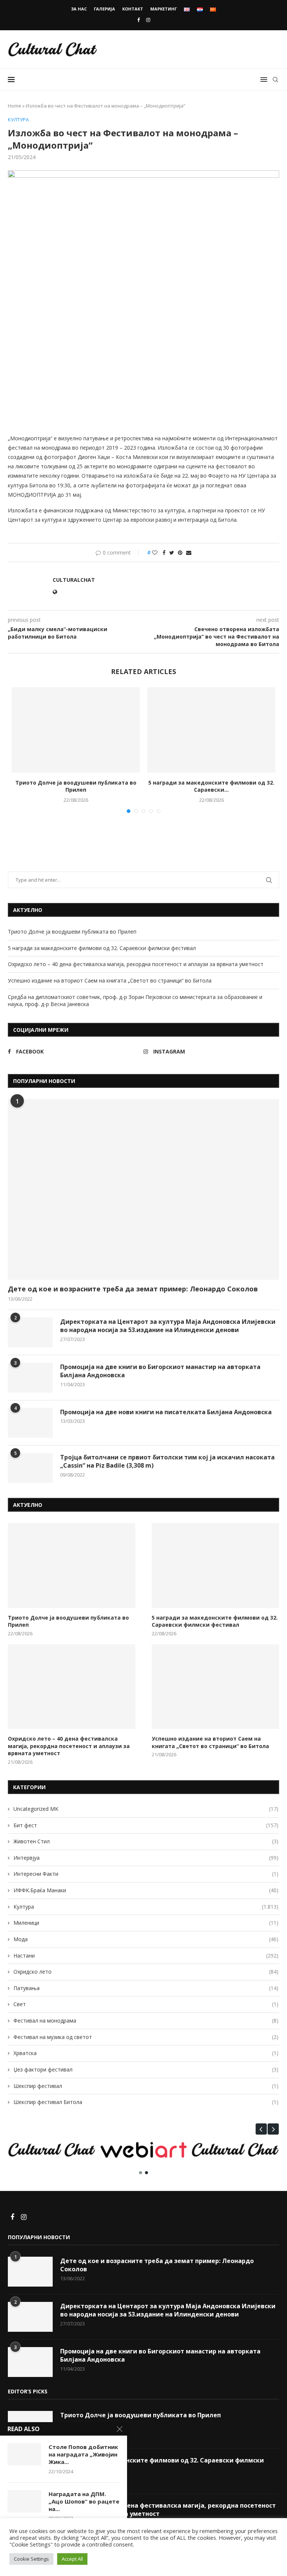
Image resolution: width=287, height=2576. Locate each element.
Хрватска (146, 2053)
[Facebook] (138, 20)
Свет (146, 2004)
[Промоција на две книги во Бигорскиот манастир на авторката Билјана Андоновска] (30, 1378)
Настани (146, 1956)
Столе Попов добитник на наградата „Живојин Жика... (83, 2454)
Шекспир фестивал (146, 2086)
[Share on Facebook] (164, 553)
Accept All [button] (72, 2559)
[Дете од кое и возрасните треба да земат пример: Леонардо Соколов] (143, 1189)
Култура (18, 120)
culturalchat (74, 580)
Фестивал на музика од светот (146, 2037)
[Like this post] (155, 553)
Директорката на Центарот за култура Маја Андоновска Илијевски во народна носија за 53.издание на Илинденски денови (168, 1326)
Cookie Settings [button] (31, 2559)
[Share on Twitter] (172, 553)
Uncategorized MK (146, 1809)
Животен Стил (146, 1841)
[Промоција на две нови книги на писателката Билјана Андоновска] (30, 1423)
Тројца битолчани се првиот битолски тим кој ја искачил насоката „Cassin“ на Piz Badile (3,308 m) (167, 1461)
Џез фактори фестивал (146, 2069)
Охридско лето (146, 1972)
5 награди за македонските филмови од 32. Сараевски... (211, 786)
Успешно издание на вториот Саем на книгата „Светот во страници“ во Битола (110, 980)
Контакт (133, 9)
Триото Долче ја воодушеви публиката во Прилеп (76, 786)
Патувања (146, 1988)
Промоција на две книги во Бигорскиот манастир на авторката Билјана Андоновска (160, 1371)
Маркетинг (163, 9)
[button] (261, 2129)
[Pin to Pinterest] (180, 553)
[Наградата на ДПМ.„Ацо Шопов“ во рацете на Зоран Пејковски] (24, 2501)
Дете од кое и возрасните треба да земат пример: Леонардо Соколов (133, 1289)
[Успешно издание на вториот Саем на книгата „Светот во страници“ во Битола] (215, 1687)
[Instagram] (148, 20)
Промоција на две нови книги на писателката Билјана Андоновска (166, 1412)
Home (15, 106)
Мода (146, 1939)
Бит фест (146, 1825)
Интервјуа (146, 1858)
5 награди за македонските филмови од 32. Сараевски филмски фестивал (102, 948)
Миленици (146, 1923)
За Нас (79, 9)
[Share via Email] (189, 553)
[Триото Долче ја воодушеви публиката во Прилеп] (76, 730)
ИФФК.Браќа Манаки (146, 1890)
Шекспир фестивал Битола (146, 2102)
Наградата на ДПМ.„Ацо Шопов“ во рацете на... (84, 2501)
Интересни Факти (146, 1874)
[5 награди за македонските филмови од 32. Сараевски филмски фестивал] (211, 730)
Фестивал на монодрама (146, 2021)
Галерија (104, 9)
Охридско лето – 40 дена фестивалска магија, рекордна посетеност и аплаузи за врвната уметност (136, 964)
